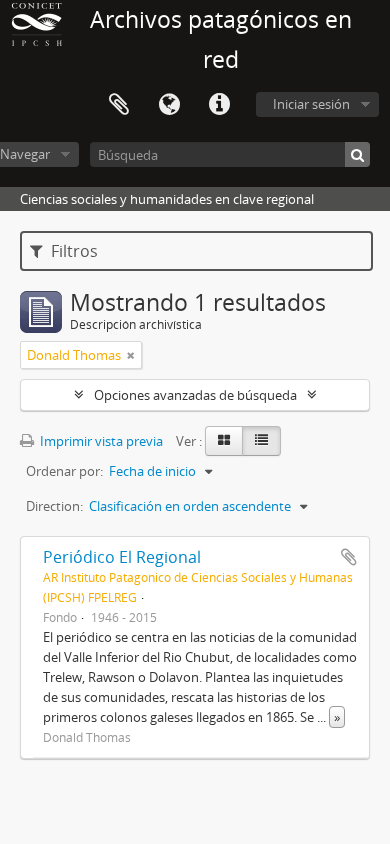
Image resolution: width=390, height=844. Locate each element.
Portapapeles (119, 105)
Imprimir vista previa (100, 441)
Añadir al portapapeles (349, 557)
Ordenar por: (64, 471)
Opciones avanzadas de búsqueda (195, 395)
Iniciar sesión (311, 104)
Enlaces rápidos (219, 105)
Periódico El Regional (122, 557)
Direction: (54, 506)
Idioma (169, 105)
